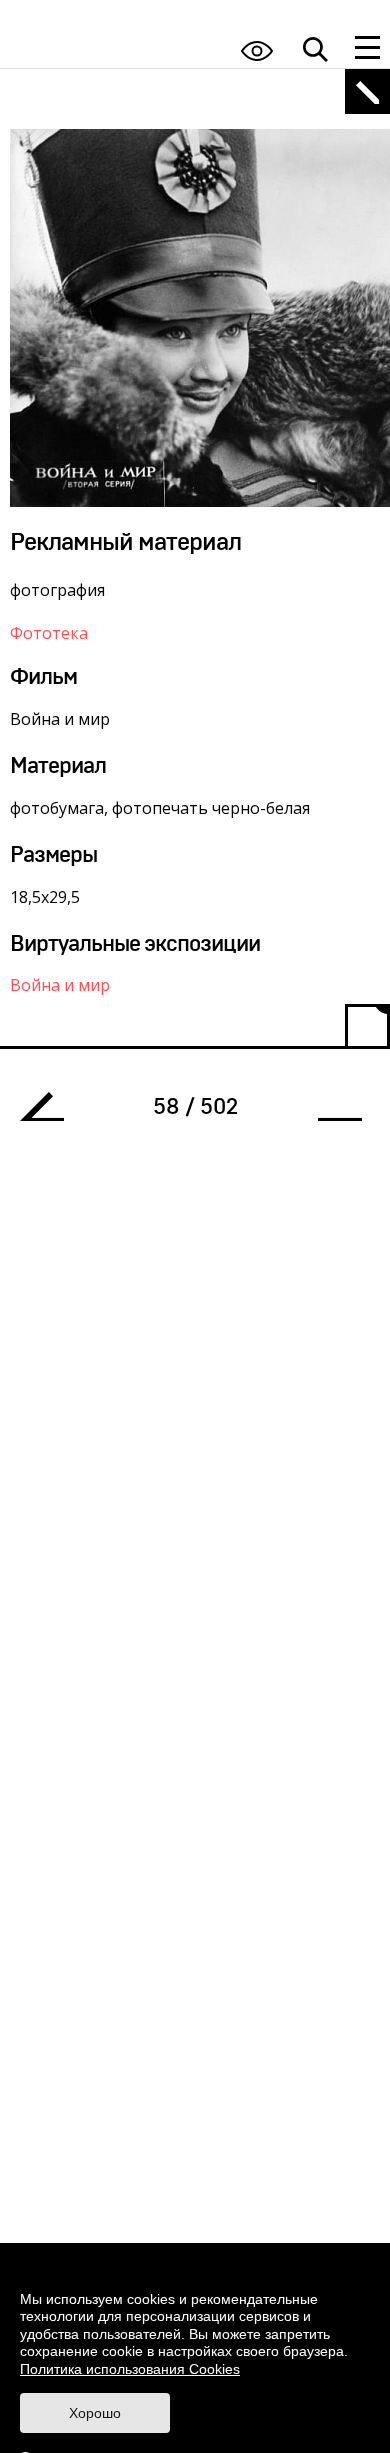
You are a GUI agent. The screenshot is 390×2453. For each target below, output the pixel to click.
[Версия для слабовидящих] (257, 50)
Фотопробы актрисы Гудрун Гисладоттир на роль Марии (332, 1112)
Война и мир (60, 985)
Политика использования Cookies (130, 2369)
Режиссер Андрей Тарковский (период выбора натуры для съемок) (50, 1112)
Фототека (49, 633)
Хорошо (95, 2413)
